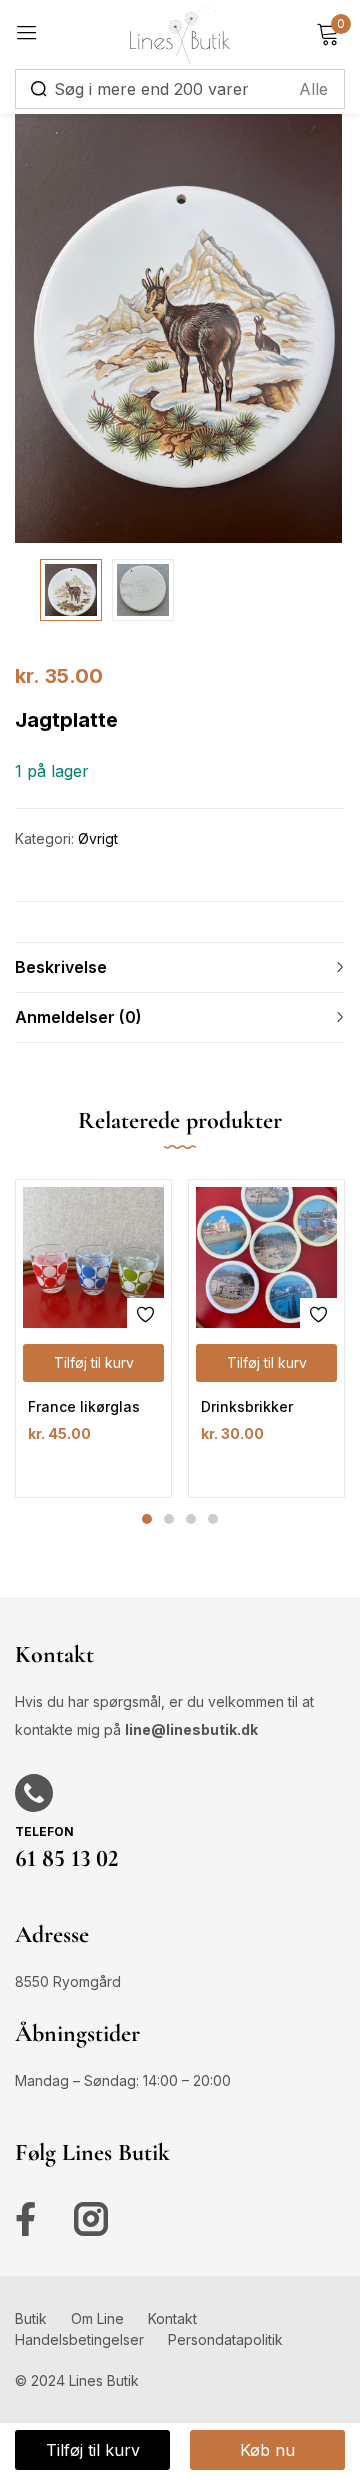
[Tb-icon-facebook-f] (32, 2219)
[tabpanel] (93, 1338)
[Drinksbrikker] (266, 1257)
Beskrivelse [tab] (61, 967)
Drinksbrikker (247, 1406)
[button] (93, 1363)
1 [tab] (147, 1519)
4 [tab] (213, 1519)
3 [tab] (191, 1519)
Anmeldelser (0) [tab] (78, 1017)
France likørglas (84, 1406)
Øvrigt (98, 838)
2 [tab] (169, 1519)
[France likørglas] (93, 1257)
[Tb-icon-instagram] (91, 2219)
